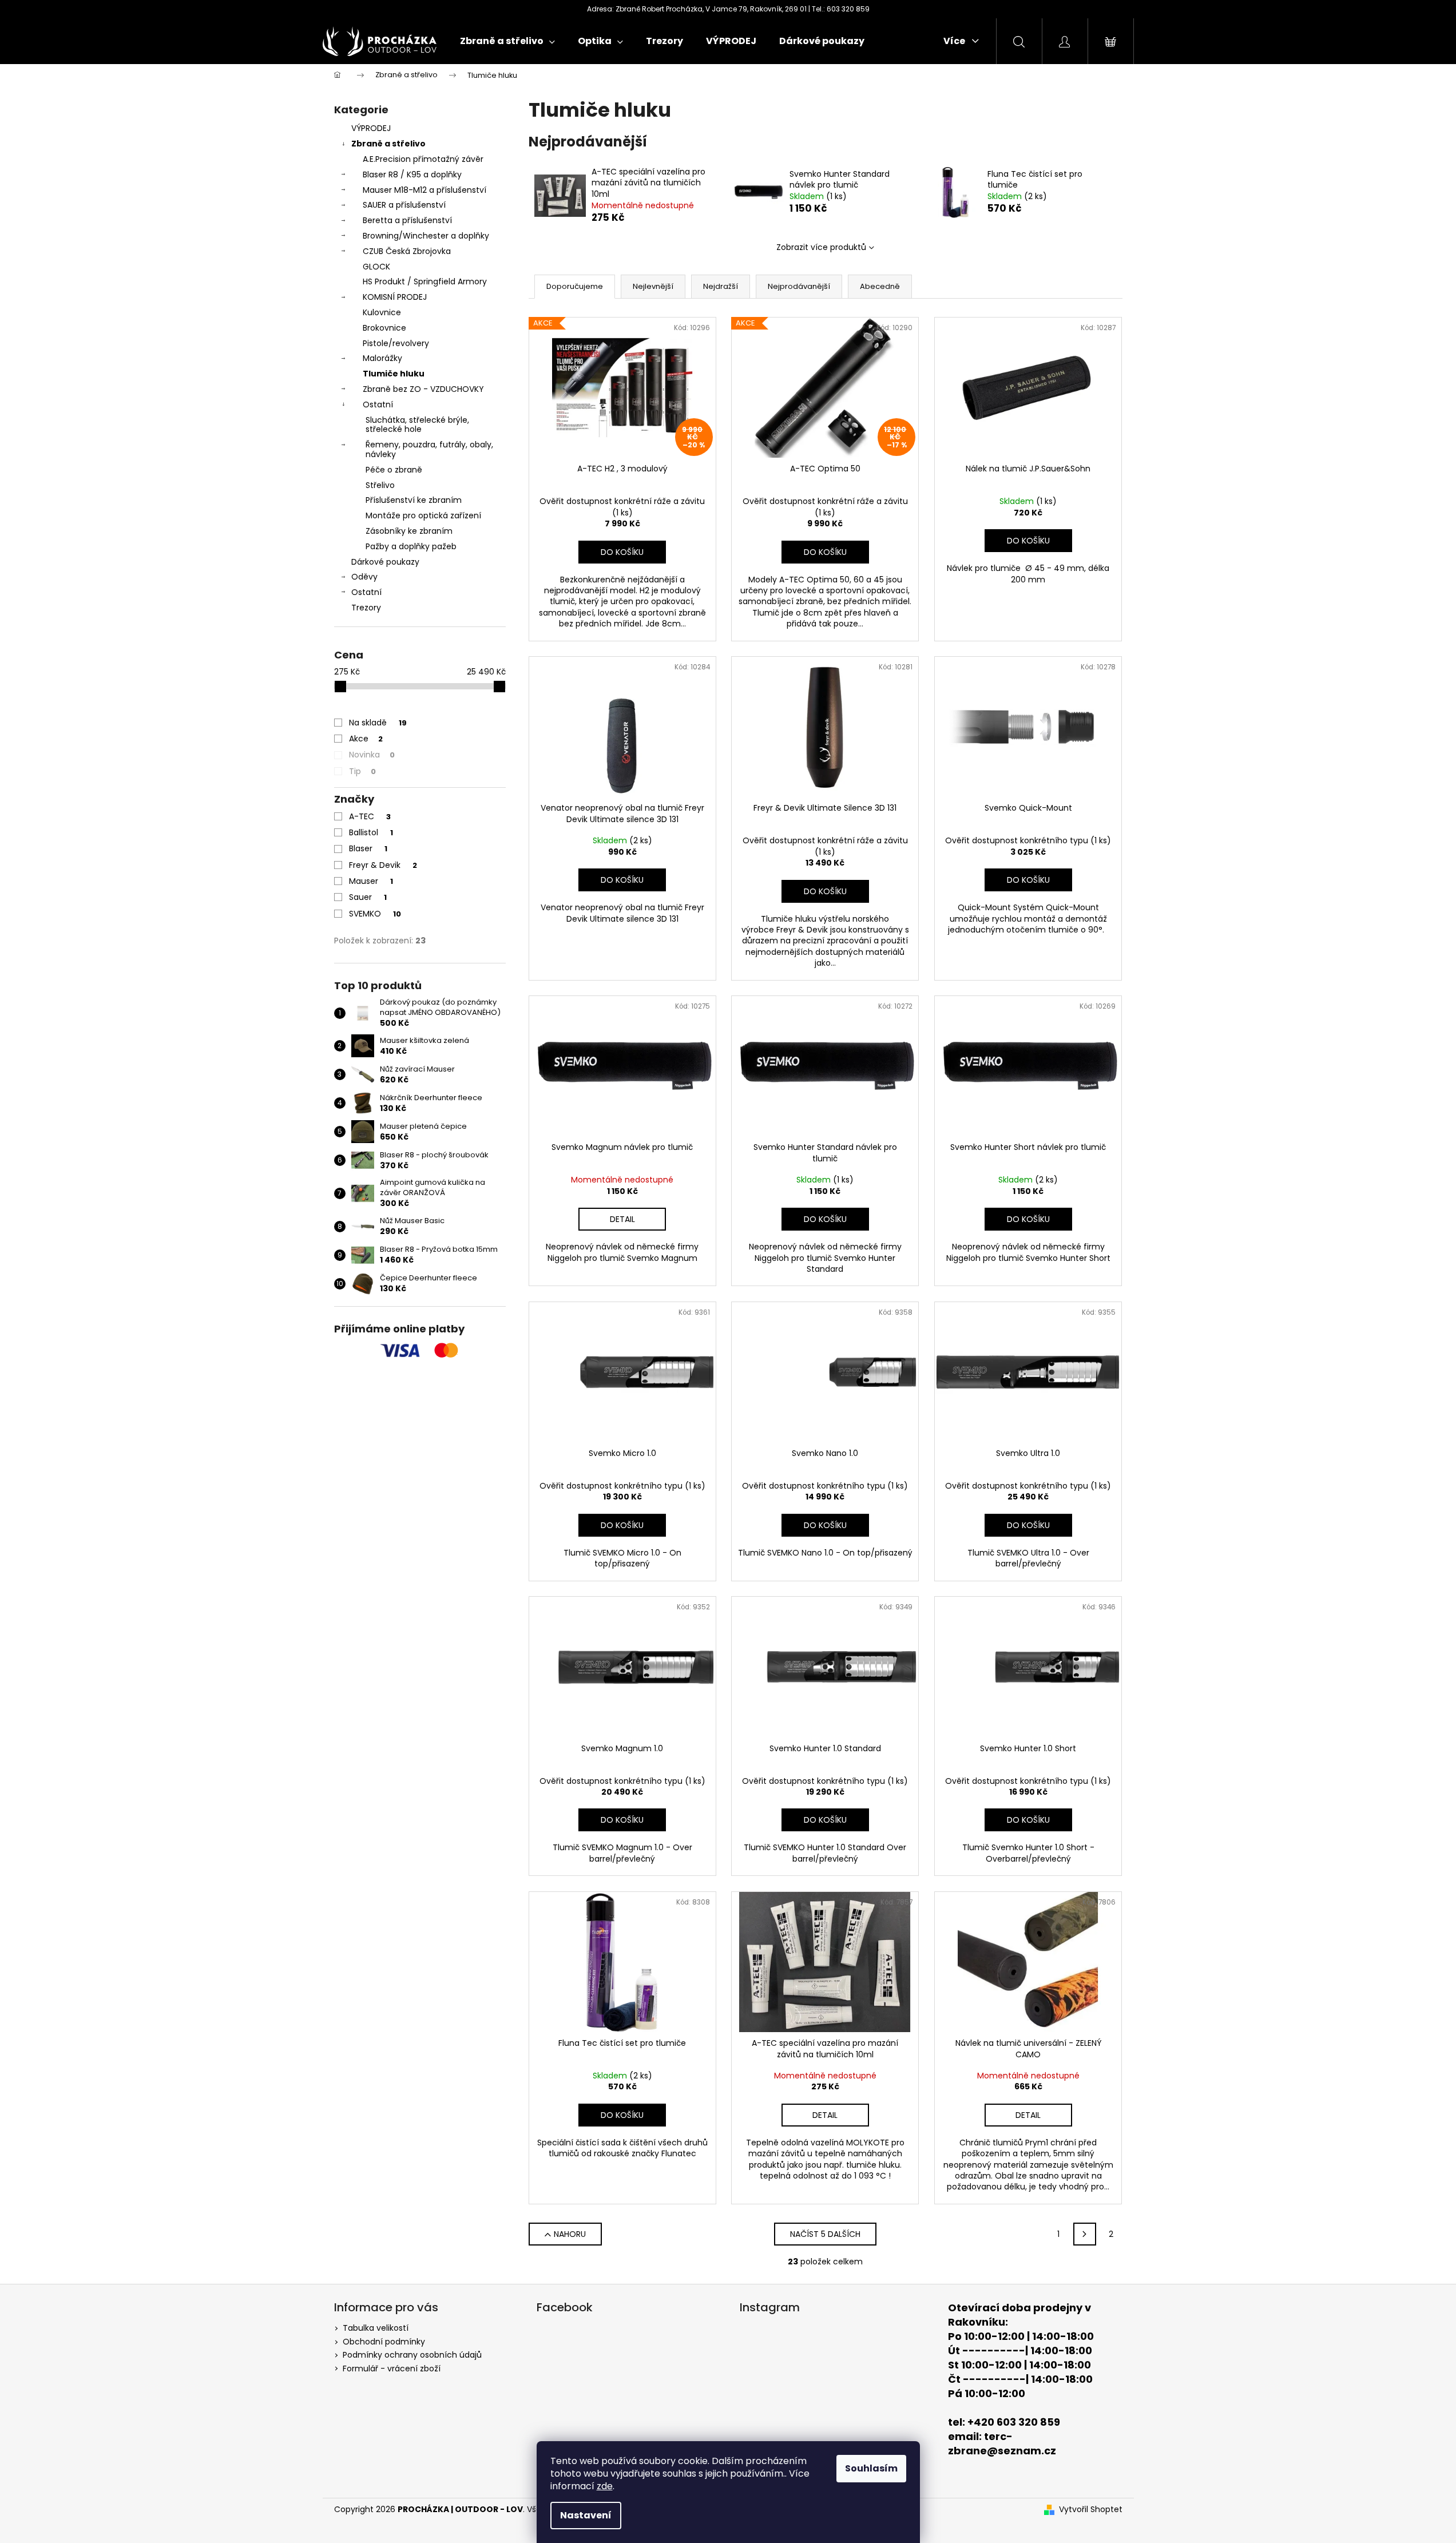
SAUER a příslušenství (404, 205)
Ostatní (378, 404)
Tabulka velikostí (376, 2328)
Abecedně (880, 286)
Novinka (372, 755)
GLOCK (376, 267)
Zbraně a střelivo (388, 144)
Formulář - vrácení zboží (392, 2369)
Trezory (366, 608)
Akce (366, 739)
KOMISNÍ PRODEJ (395, 297)
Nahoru (570, 2234)
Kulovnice (382, 312)
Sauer (368, 897)
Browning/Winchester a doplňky (426, 236)
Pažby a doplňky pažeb (411, 546)
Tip (362, 771)
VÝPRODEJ (371, 128)
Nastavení (586, 2515)
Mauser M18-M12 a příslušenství (424, 190)
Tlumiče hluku (394, 374)
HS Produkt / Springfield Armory (425, 281)
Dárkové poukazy (385, 562)
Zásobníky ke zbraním (409, 531)
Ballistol (371, 832)
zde (605, 2486)
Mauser (371, 881)
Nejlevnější (653, 286)
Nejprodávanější (799, 286)
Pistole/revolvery (396, 343)
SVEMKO (375, 914)
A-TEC (370, 816)
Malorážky (382, 358)
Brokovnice (384, 328)
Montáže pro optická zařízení (423, 515)
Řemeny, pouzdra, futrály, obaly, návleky (429, 449)
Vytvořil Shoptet (1091, 2510)
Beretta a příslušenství (407, 220)
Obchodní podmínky (384, 2342)
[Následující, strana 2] (1085, 2234)
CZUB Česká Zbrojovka (407, 251)
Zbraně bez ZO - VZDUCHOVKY (423, 389)
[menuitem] (507, 41)
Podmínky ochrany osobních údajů (412, 2355)
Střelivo (380, 485)
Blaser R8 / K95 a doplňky (412, 174)
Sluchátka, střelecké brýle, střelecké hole (417, 425)
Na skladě (378, 723)
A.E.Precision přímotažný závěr (423, 159)
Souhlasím (871, 2468)
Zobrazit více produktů (821, 247)
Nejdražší (721, 286)
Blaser (368, 848)
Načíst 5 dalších (825, 2234)
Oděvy (364, 577)
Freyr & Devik (383, 865)
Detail (622, 1219)
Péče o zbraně (394, 470)
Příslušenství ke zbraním (414, 500)
